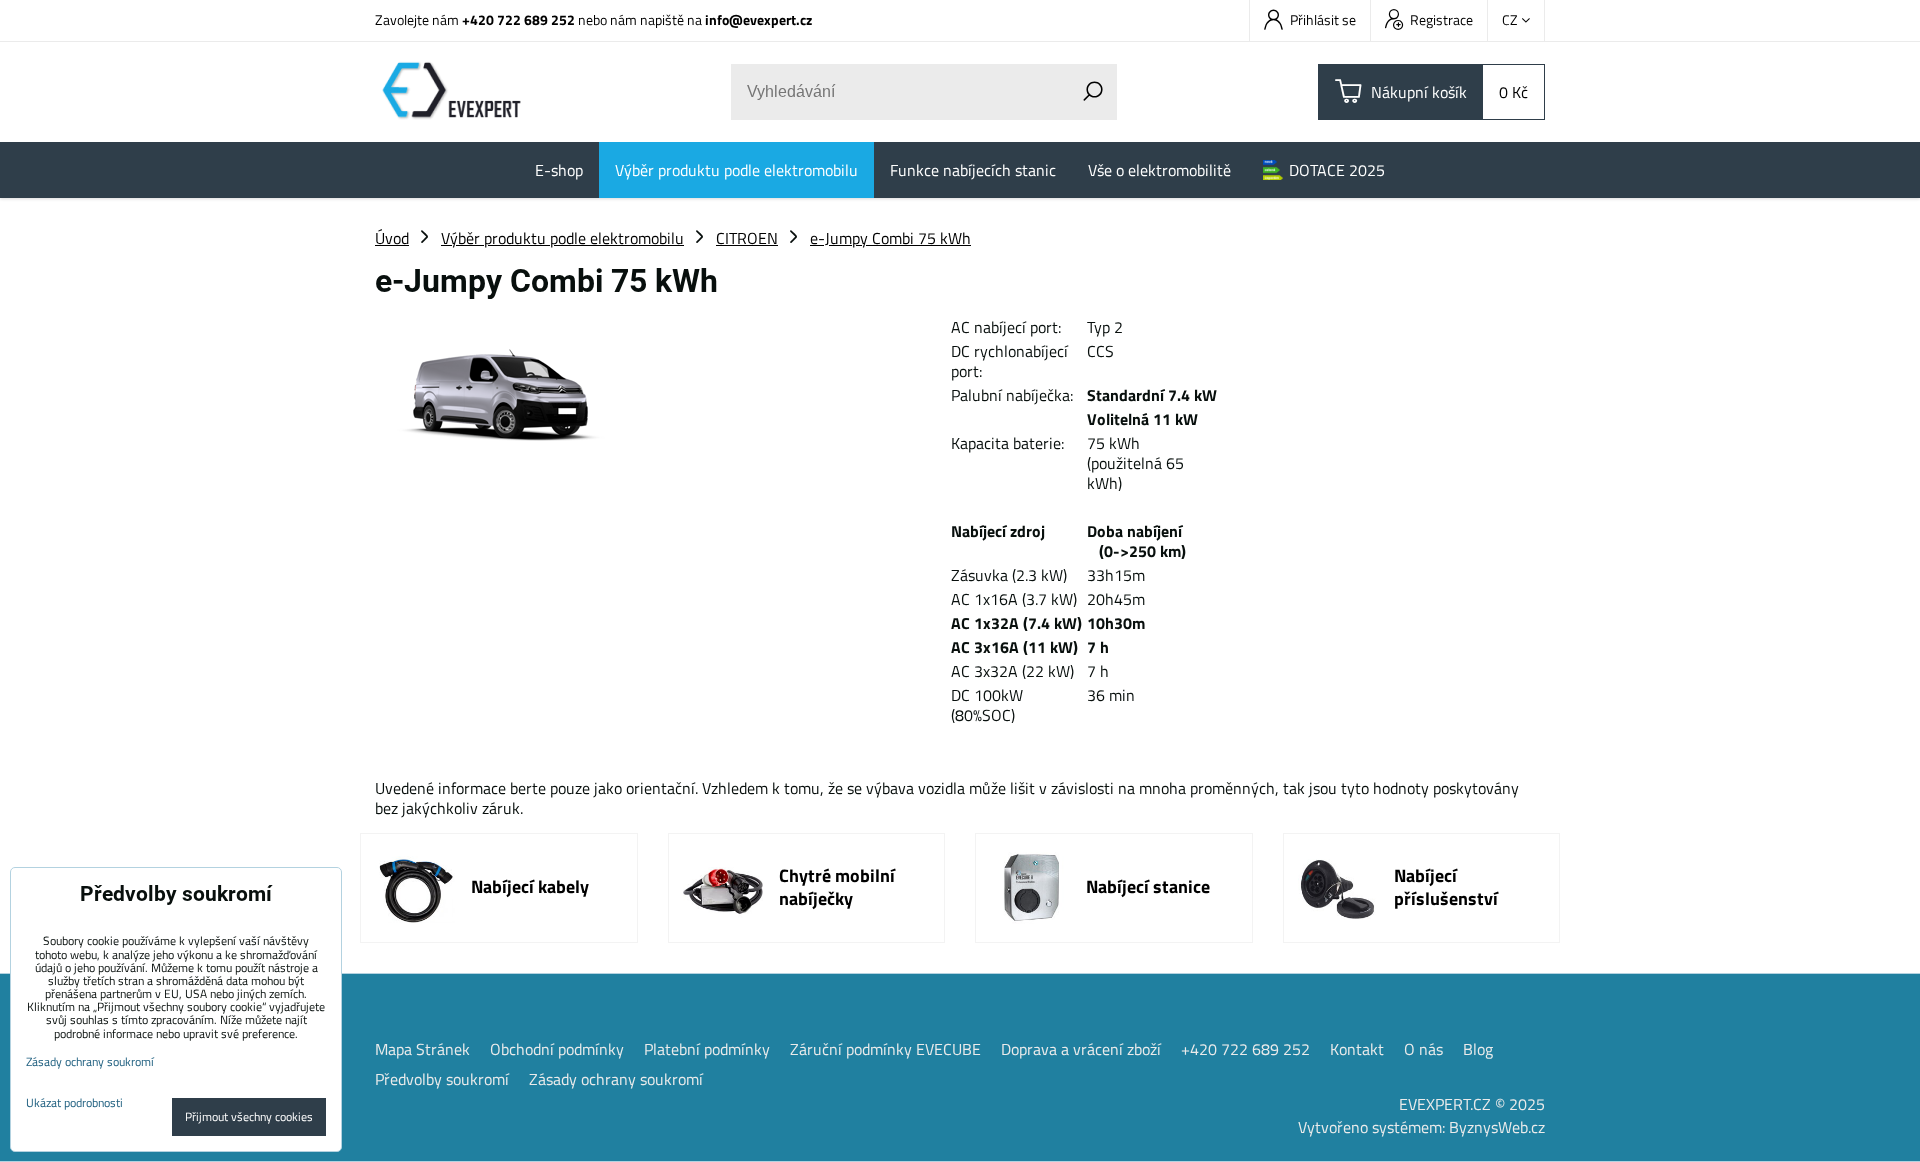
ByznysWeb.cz (1497, 1127)
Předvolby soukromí (442, 1079)
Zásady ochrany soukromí (616, 1079)
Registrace (1441, 19)
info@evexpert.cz (758, 19)
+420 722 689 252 (518, 19)
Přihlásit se (1323, 19)
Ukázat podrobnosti (74, 1102)
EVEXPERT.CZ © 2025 (1472, 1104)
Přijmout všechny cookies (249, 1116)
